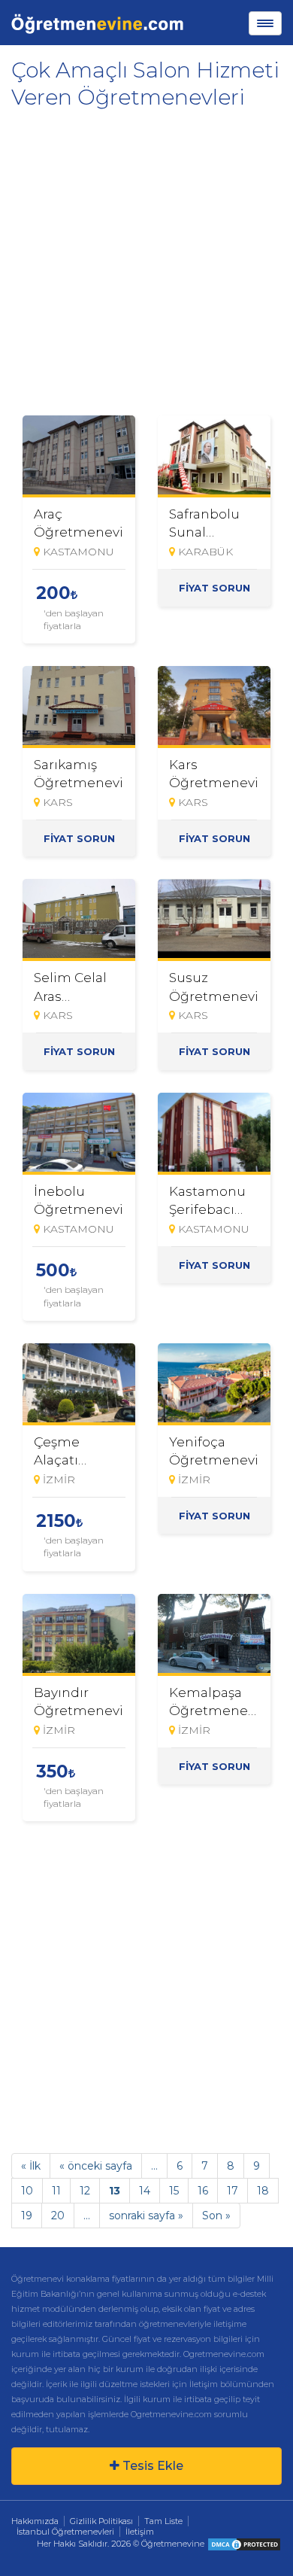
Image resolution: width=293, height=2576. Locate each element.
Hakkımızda (35, 2521)
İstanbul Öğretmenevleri (65, 2532)
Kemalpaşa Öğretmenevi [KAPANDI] (214, 1702)
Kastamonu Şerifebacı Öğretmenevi (214, 1200)
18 (263, 2191)
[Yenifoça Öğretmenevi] (214, 1384)
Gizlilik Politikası (101, 2521)
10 (27, 2191)
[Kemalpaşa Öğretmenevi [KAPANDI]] (214, 1635)
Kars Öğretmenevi (214, 774)
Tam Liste (163, 2521)
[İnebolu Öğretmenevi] (79, 1134)
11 (56, 2191)
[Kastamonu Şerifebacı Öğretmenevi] (214, 1134)
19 (27, 2216)
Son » (216, 2216)
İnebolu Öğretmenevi (79, 1200)
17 (233, 2191)
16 (203, 2191)
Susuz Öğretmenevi (214, 987)
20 (58, 2216)
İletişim (140, 2532)
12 (85, 2191)
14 (145, 2191)
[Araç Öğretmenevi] (79, 456)
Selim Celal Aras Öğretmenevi (79, 987)
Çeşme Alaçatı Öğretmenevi (79, 1451)
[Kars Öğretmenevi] (214, 707)
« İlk (31, 2166)
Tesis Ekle (151, 2466)
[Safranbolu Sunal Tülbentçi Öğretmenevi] (214, 456)
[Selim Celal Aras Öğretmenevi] (79, 920)
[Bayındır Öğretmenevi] (79, 1635)
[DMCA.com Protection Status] (244, 2544)
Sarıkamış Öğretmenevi (79, 774)
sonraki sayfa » (146, 2216)
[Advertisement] (146, 257)
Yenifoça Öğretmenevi (214, 1451)
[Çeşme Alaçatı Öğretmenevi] (79, 1384)
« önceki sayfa (96, 2166)
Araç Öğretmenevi (79, 523)
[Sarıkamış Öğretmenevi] (79, 707)
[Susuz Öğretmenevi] (214, 920)
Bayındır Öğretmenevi (79, 1702)
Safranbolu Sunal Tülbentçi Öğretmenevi (214, 523)
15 (174, 2191)
